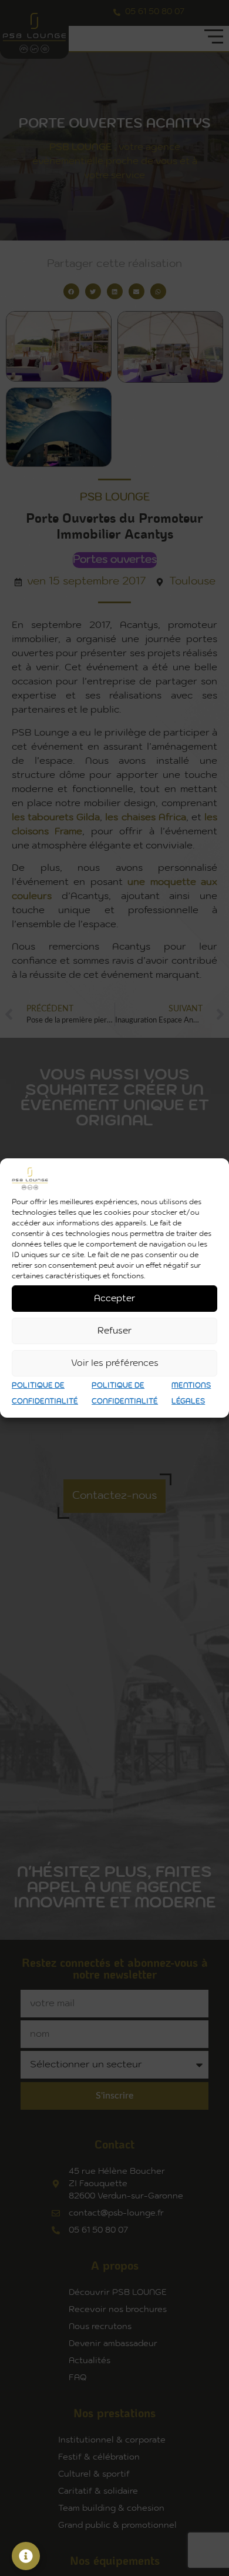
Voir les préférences (115, 1363)
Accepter (114, 1299)
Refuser (114, 1331)
